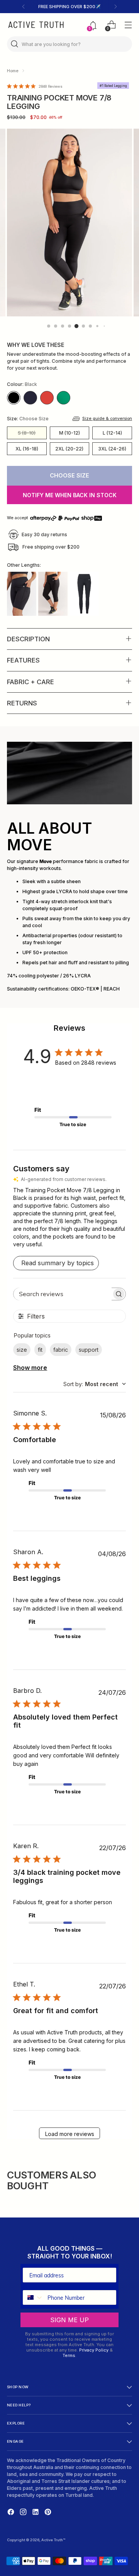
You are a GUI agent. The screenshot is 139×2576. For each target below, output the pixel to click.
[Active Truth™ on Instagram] (24, 2513)
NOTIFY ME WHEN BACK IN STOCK (70, 495)
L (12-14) (112, 433)
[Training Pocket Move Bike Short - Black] (22, 594)
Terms (69, 2355)
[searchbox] (63, 1294)
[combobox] (95, 1384)
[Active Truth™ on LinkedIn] (36, 2513)
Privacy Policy (94, 2350)
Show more (30, 1368)
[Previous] (24, 7)
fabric (61, 1350)
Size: (28, 419)
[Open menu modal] (128, 25)
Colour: (22, 384)
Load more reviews (70, 2134)
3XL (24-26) (112, 449)
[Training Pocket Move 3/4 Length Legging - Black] (53, 594)
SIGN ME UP (69, 2320)
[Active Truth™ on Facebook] (12, 2513)
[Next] (115, 7)
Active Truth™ (53, 2540)
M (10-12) (69, 433)
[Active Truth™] (36, 25)
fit (40, 1350)
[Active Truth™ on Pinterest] (49, 2513)
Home (13, 71)
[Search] (15, 44)
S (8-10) (27, 433)
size (22, 1350)
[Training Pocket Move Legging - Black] (84, 594)
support (89, 1350)
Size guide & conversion (107, 419)
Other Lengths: (24, 565)
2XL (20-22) (69, 449)
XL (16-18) (27, 449)
